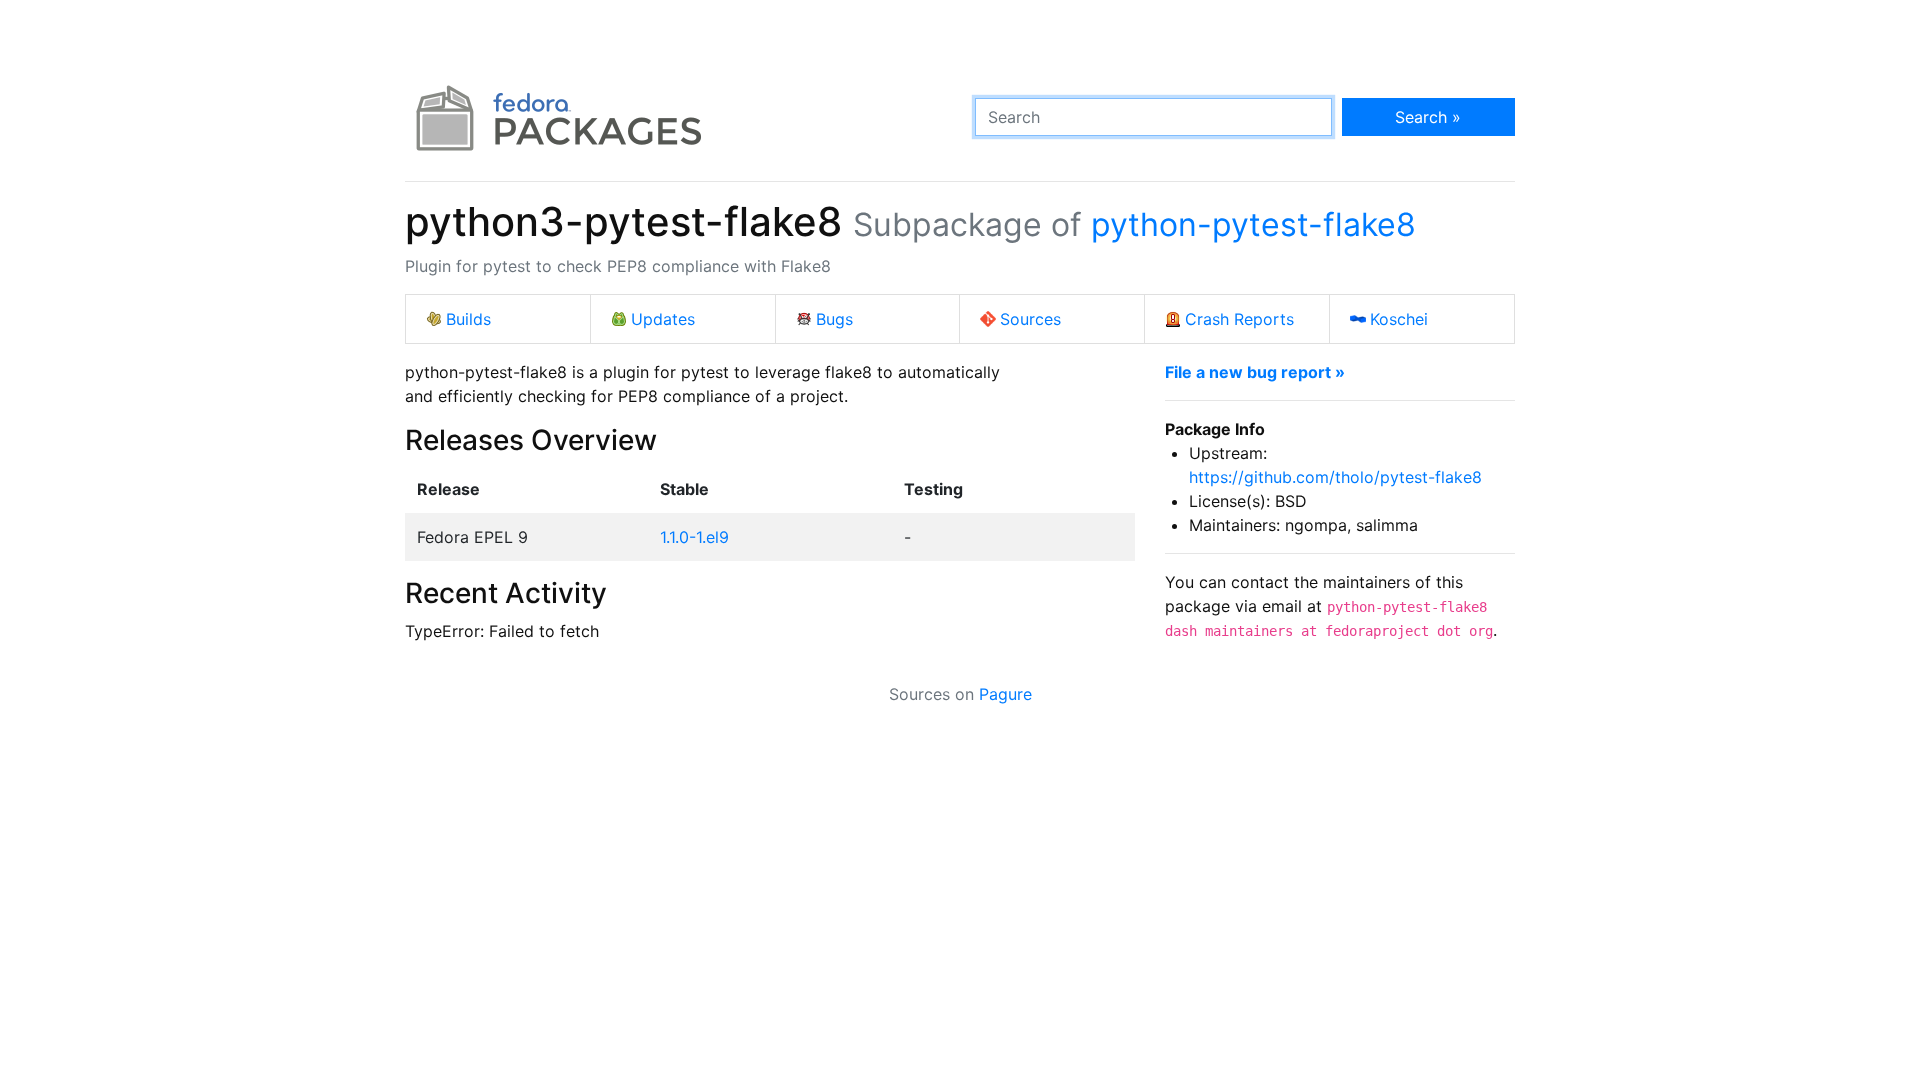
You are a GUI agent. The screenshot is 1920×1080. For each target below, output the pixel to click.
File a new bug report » (1255, 372)
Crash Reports (1239, 319)
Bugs (834, 319)
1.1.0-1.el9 (694, 537)
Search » (1428, 117)
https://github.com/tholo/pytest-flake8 (1335, 477)
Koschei (1399, 319)
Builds (468, 319)
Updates (663, 319)
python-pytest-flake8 (1253, 224)
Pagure (1005, 694)
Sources (1030, 319)
